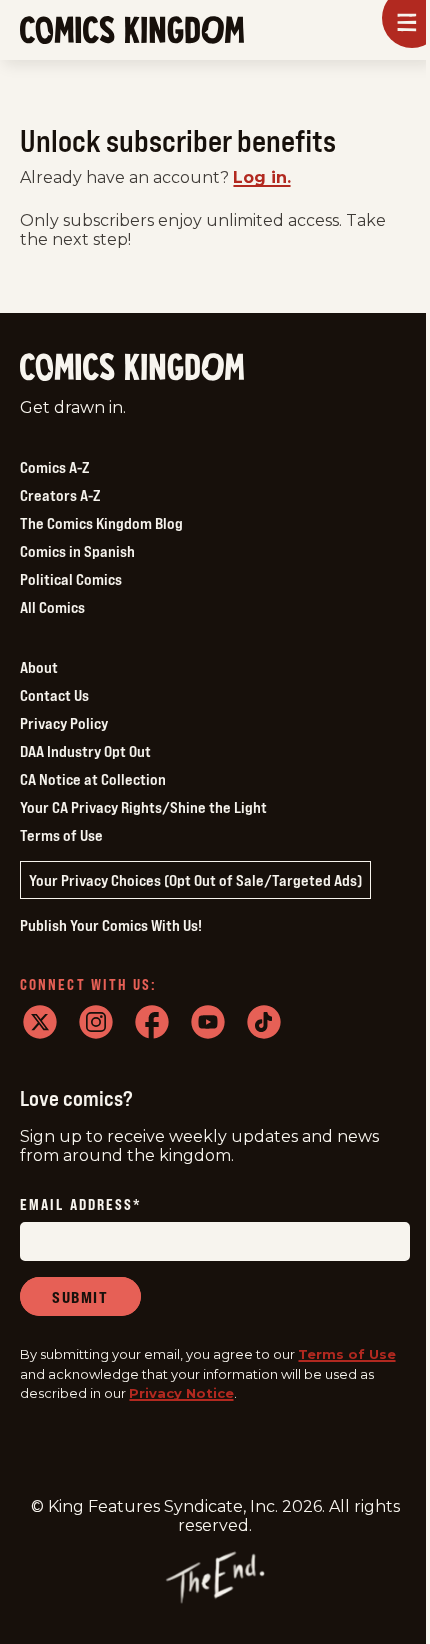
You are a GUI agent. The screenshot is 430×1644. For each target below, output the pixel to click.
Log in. (262, 177)
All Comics (52, 607)
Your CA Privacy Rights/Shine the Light (143, 807)
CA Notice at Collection (93, 779)
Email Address (81, 1205)
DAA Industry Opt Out (85, 751)
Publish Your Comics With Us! (111, 925)
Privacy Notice (181, 1393)
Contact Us (54, 695)
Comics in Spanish (77, 551)
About (39, 667)
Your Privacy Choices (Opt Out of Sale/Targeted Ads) (195, 880)
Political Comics (71, 579)
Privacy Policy (64, 723)
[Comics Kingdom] (132, 367)
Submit (80, 1297)
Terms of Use (61, 835)
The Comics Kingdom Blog (101, 523)
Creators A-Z (60, 495)
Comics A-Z (54, 467)
